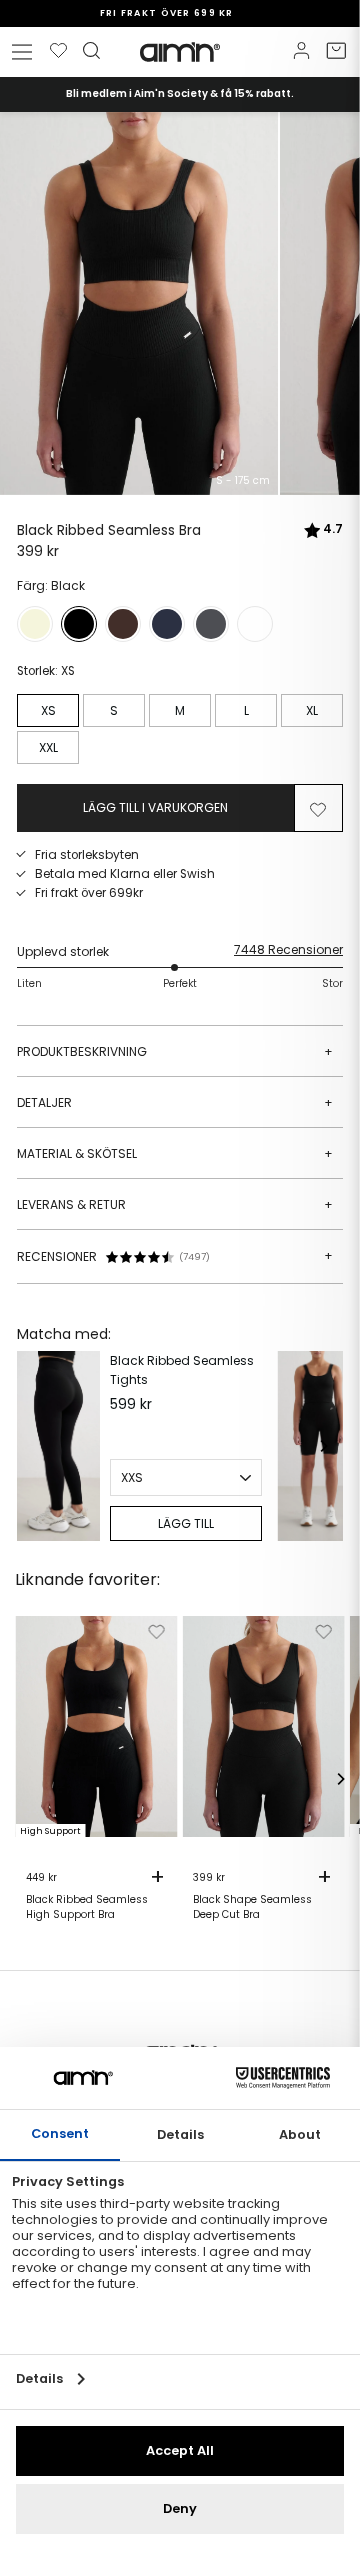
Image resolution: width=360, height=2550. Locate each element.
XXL (48, 747)
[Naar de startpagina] (180, 52)
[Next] (323, 1446)
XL (312, 710)
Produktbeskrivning (175, 1051)
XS (48, 710)
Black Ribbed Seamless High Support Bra (87, 1907)
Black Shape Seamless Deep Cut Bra (252, 1907)
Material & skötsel (175, 1153)
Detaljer (175, 1102)
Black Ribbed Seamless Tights (182, 1370)
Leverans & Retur (175, 1204)
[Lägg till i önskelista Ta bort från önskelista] (318, 808)
